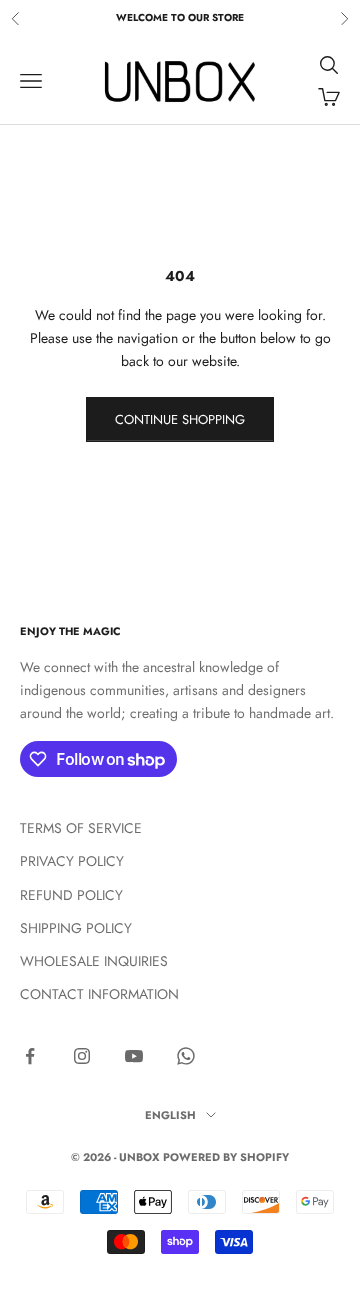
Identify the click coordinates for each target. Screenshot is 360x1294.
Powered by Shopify (226, 1157)
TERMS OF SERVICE (81, 828)
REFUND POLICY (71, 895)
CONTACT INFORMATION (99, 994)
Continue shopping (180, 419)
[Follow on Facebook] (30, 1056)
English (170, 1115)
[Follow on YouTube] (134, 1056)
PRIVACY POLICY (72, 861)
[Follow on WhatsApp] (186, 1056)
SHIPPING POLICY (76, 928)
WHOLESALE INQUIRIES (94, 961)
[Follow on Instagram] (82, 1056)
